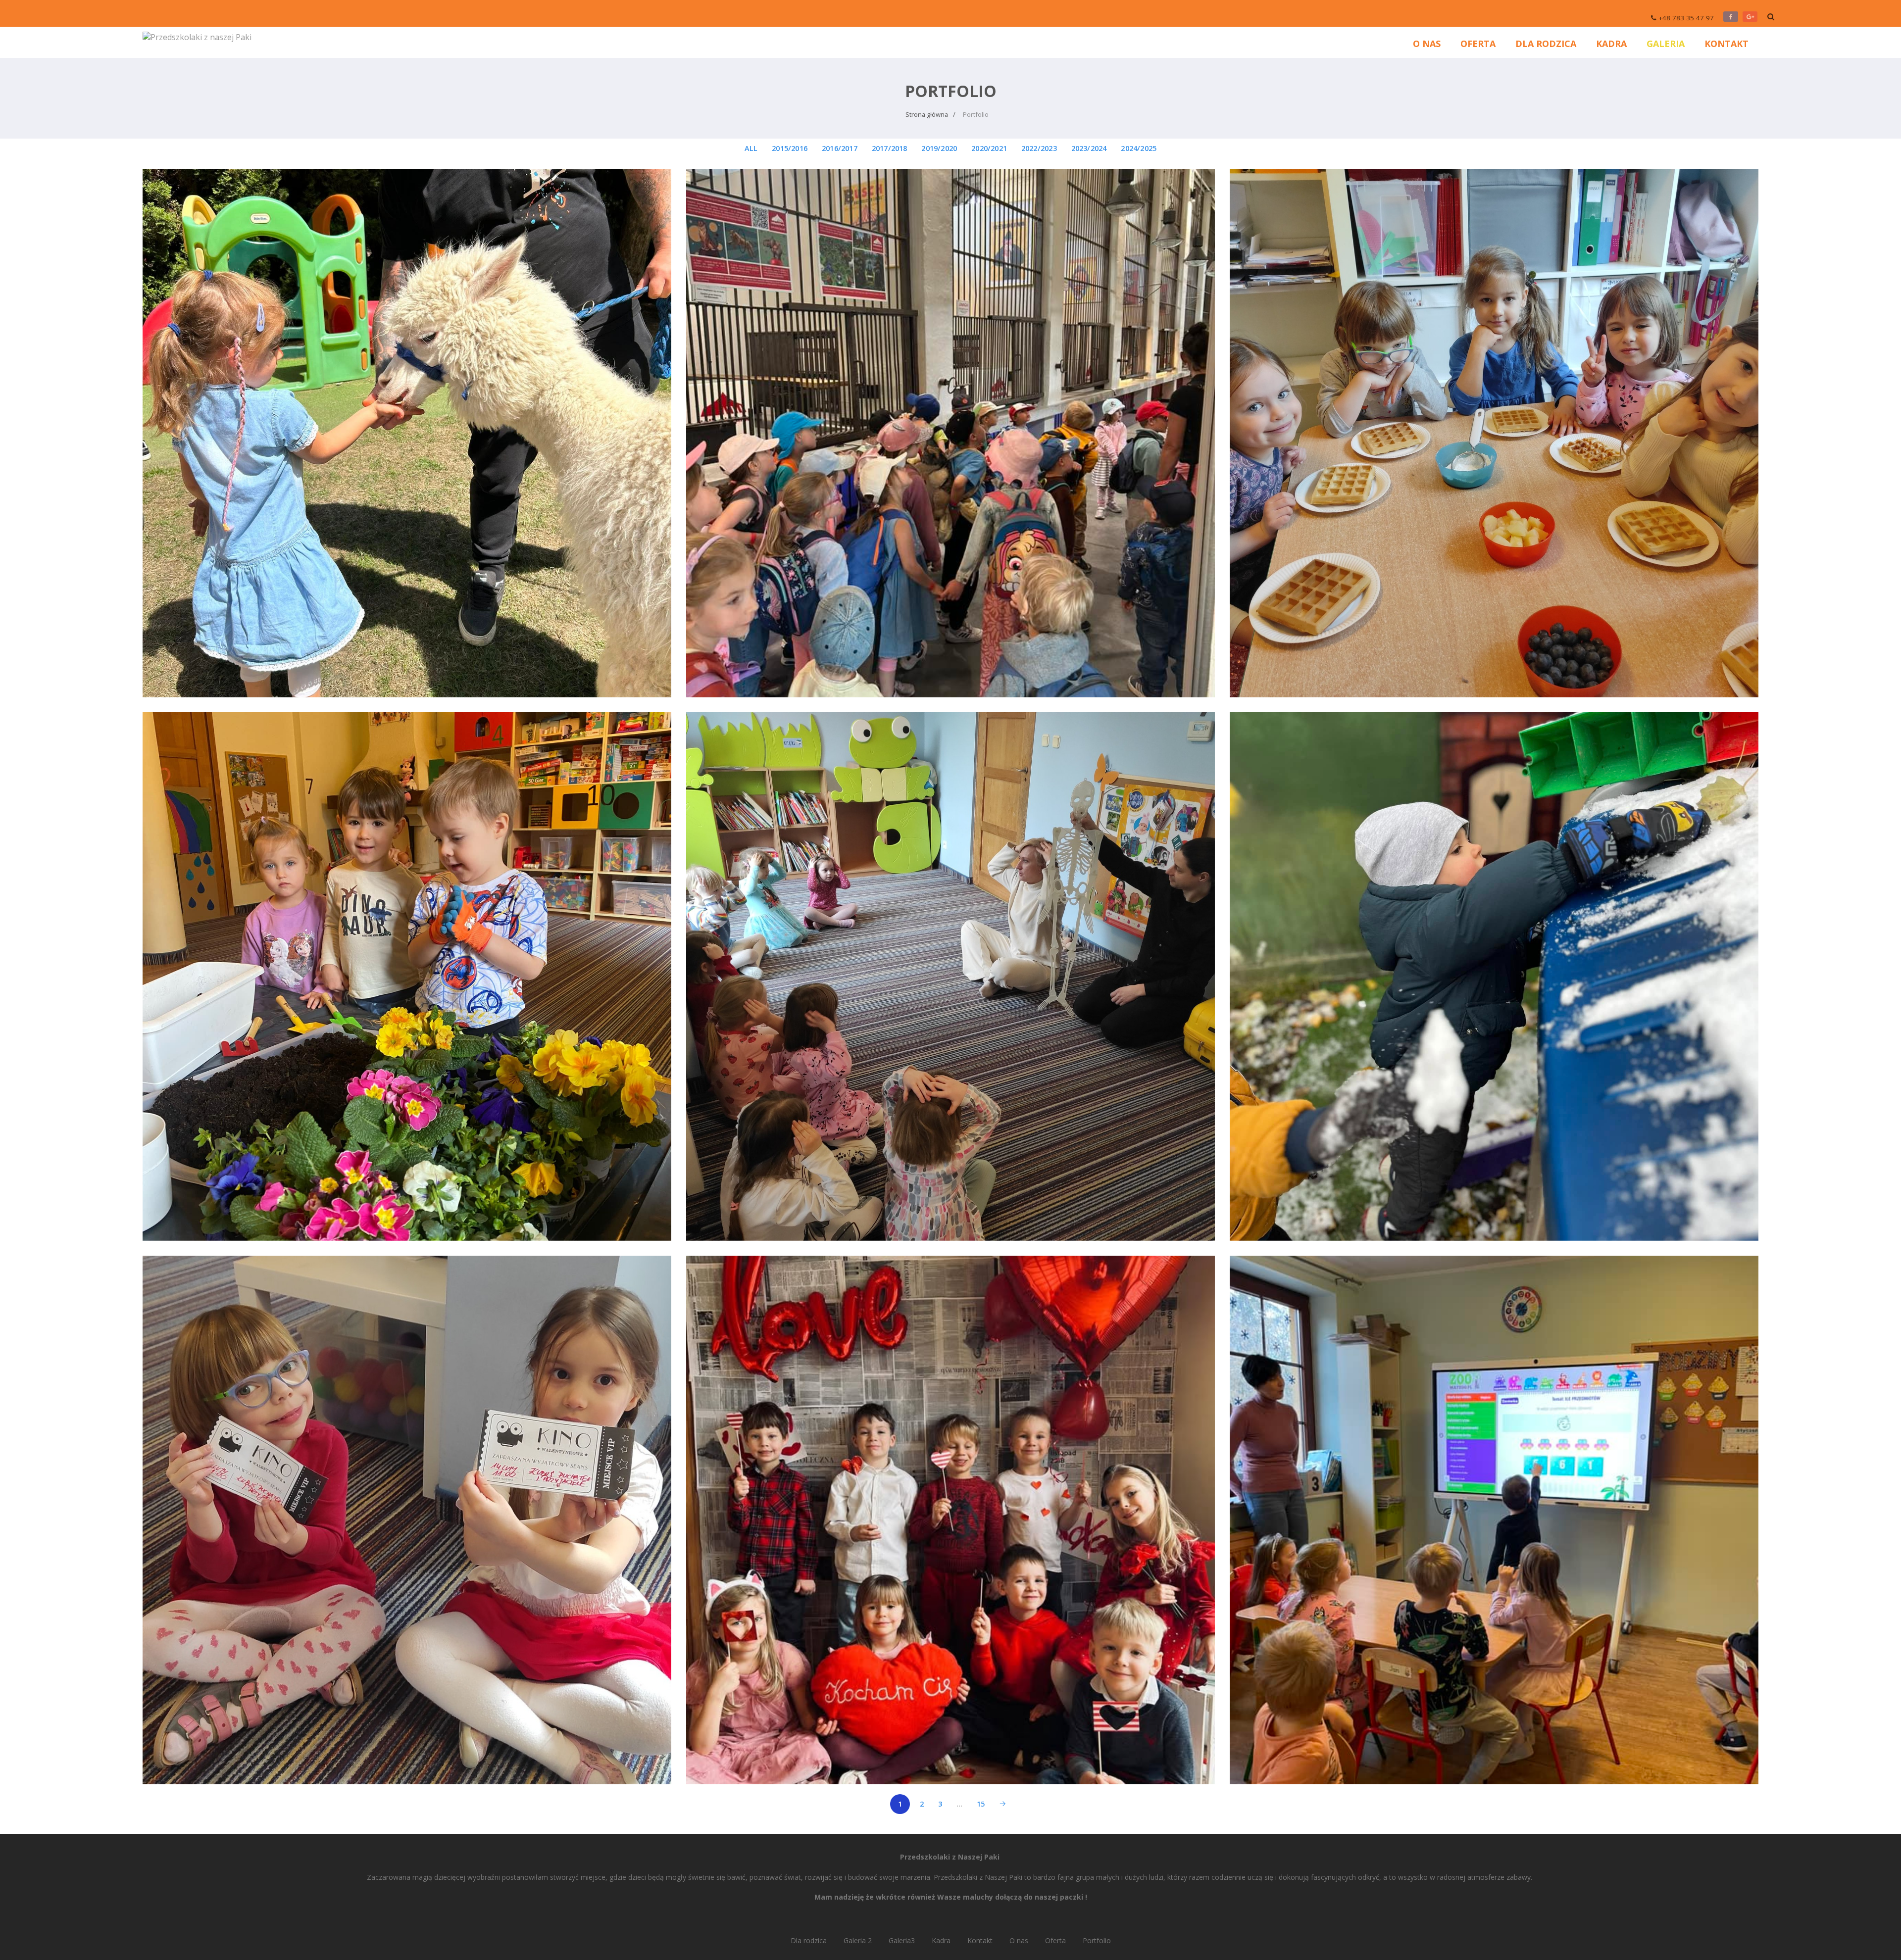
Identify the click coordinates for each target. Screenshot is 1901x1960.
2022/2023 (1039, 148)
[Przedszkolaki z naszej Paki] (197, 36)
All (751, 148)
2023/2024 (1089, 148)
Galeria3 (902, 1940)
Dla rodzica (1546, 44)
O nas (1427, 44)
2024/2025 (1139, 148)
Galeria (1666, 44)
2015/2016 (790, 148)
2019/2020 (939, 148)
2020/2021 (989, 148)
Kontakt (1726, 44)
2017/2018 (890, 148)
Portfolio (1097, 1940)
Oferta (1478, 44)
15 (981, 1804)
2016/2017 (840, 148)
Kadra (1611, 44)
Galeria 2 (858, 1940)
